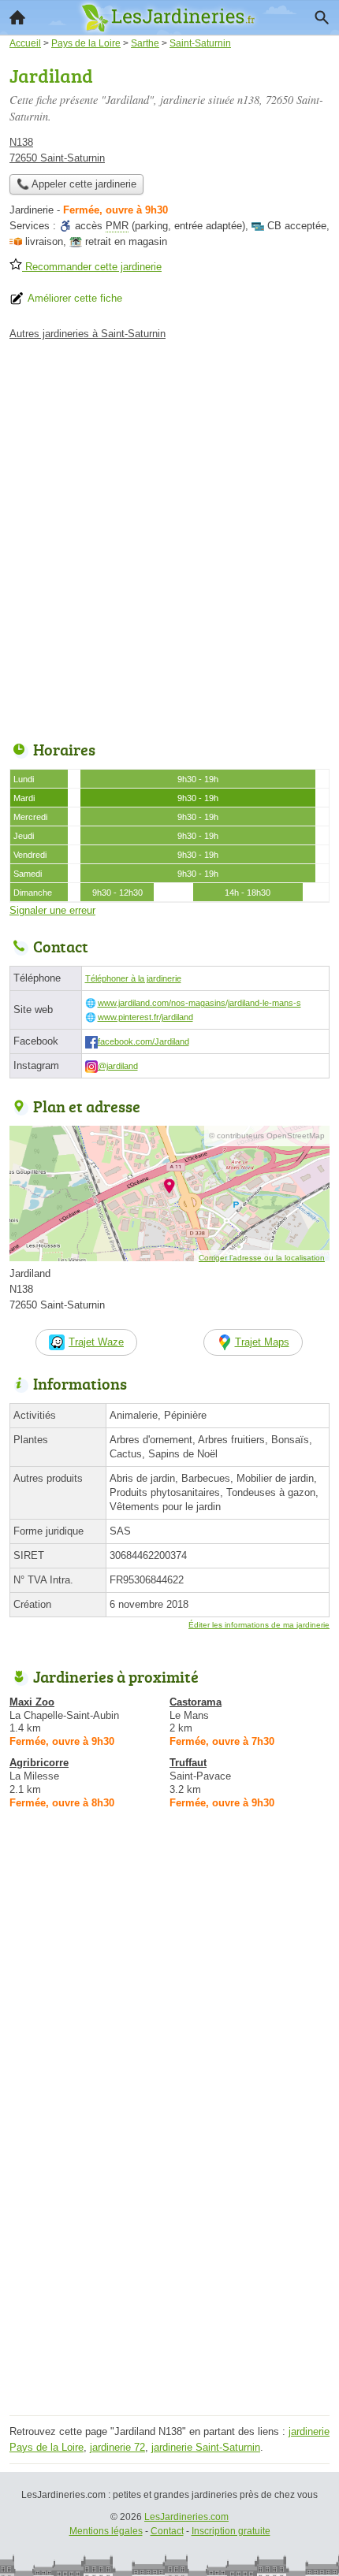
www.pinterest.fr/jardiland (145, 1017)
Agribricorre (39, 1763)
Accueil (17, 17)
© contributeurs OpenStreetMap (267, 1136)
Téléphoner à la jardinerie (133, 978)
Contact (167, 2531)
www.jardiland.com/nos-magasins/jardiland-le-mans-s (199, 1003)
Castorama (196, 1702)
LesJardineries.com (186, 2517)
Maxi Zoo (32, 1702)
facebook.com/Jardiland (143, 1041)
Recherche (322, 17)
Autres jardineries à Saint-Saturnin (88, 334)
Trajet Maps (262, 1342)
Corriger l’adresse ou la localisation (262, 1258)
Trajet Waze (96, 1342)
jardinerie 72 (117, 2447)
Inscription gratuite (231, 2531)
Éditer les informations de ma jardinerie (259, 1625)
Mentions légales (106, 2531)
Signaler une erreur (52, 910)
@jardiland (118, 1066)
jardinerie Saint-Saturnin (206, 2447)
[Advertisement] (169, 536)
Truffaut (188, 1763)
